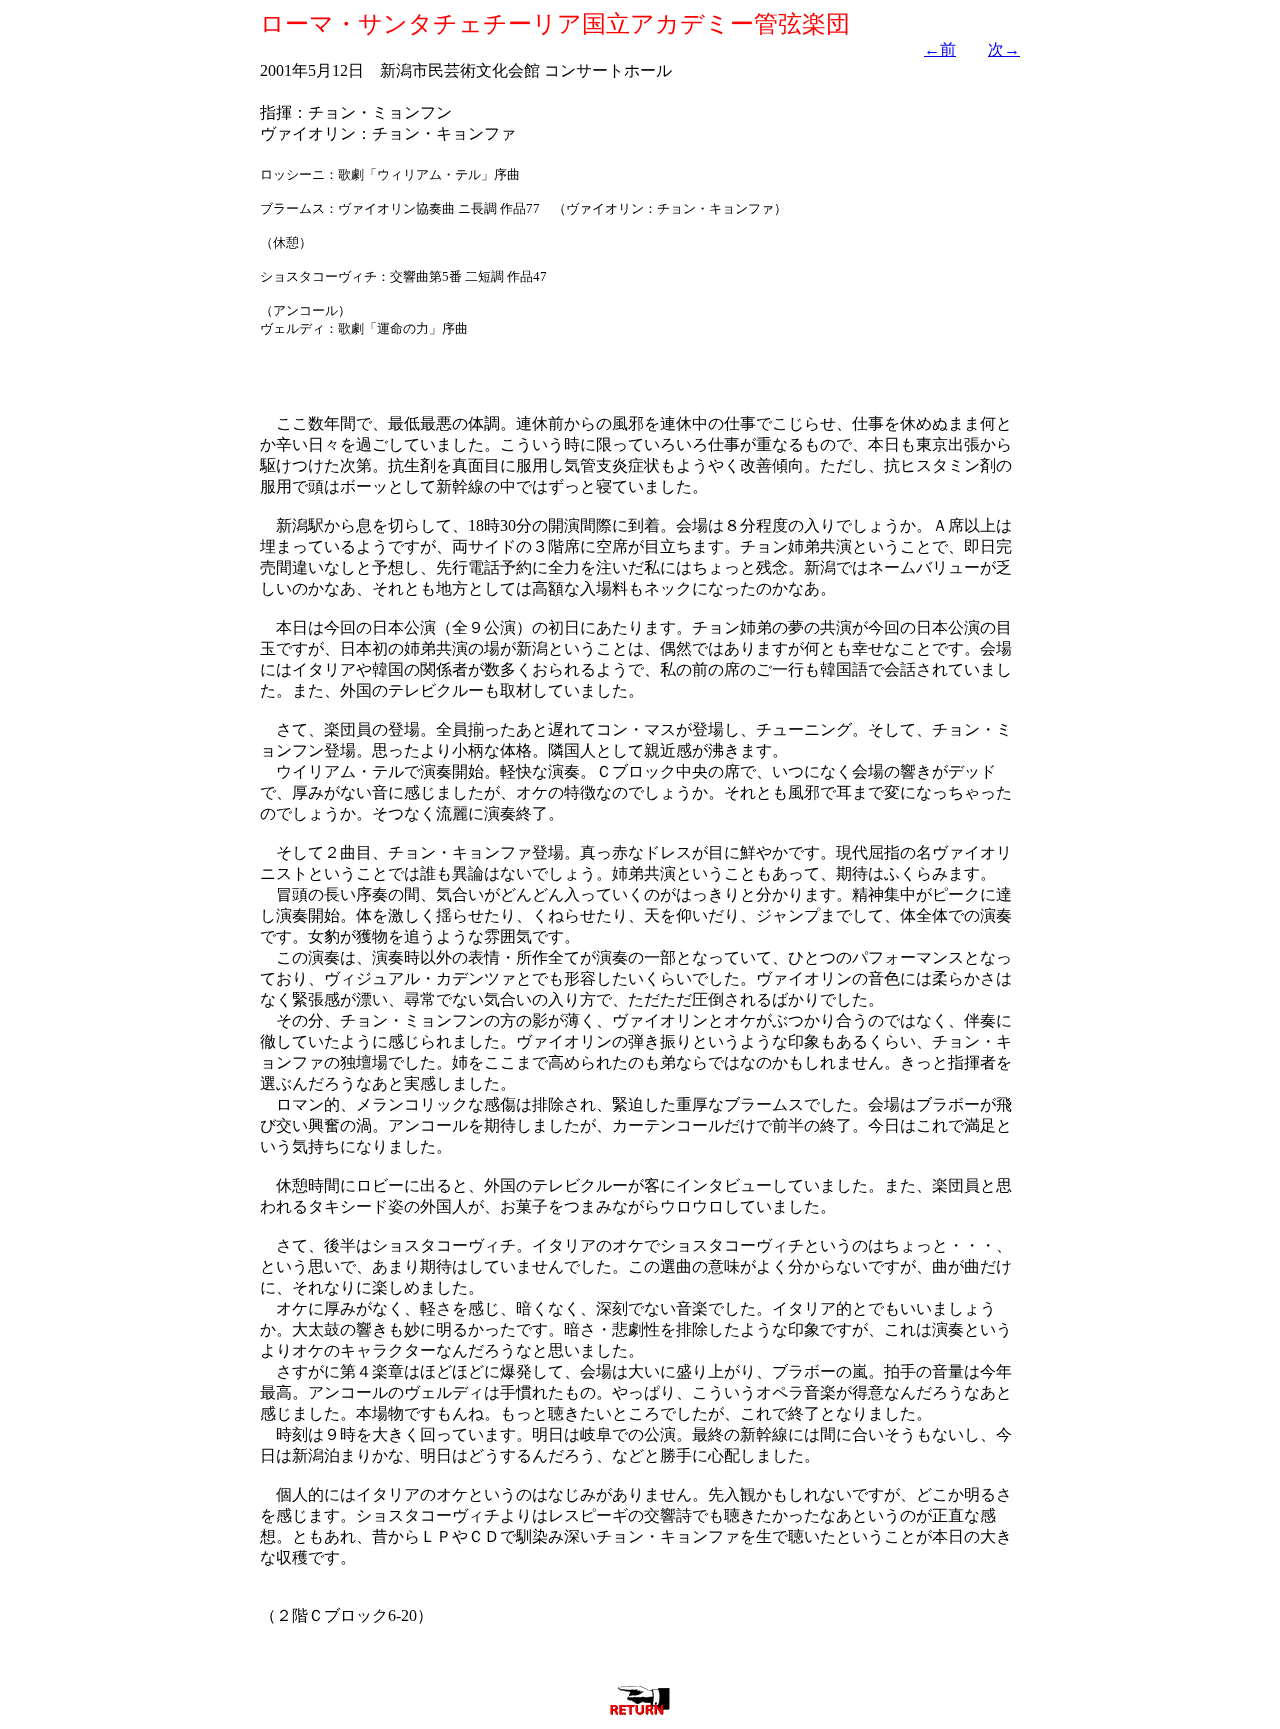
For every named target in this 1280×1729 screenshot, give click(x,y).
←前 (940, 49)
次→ (1004, 49)
